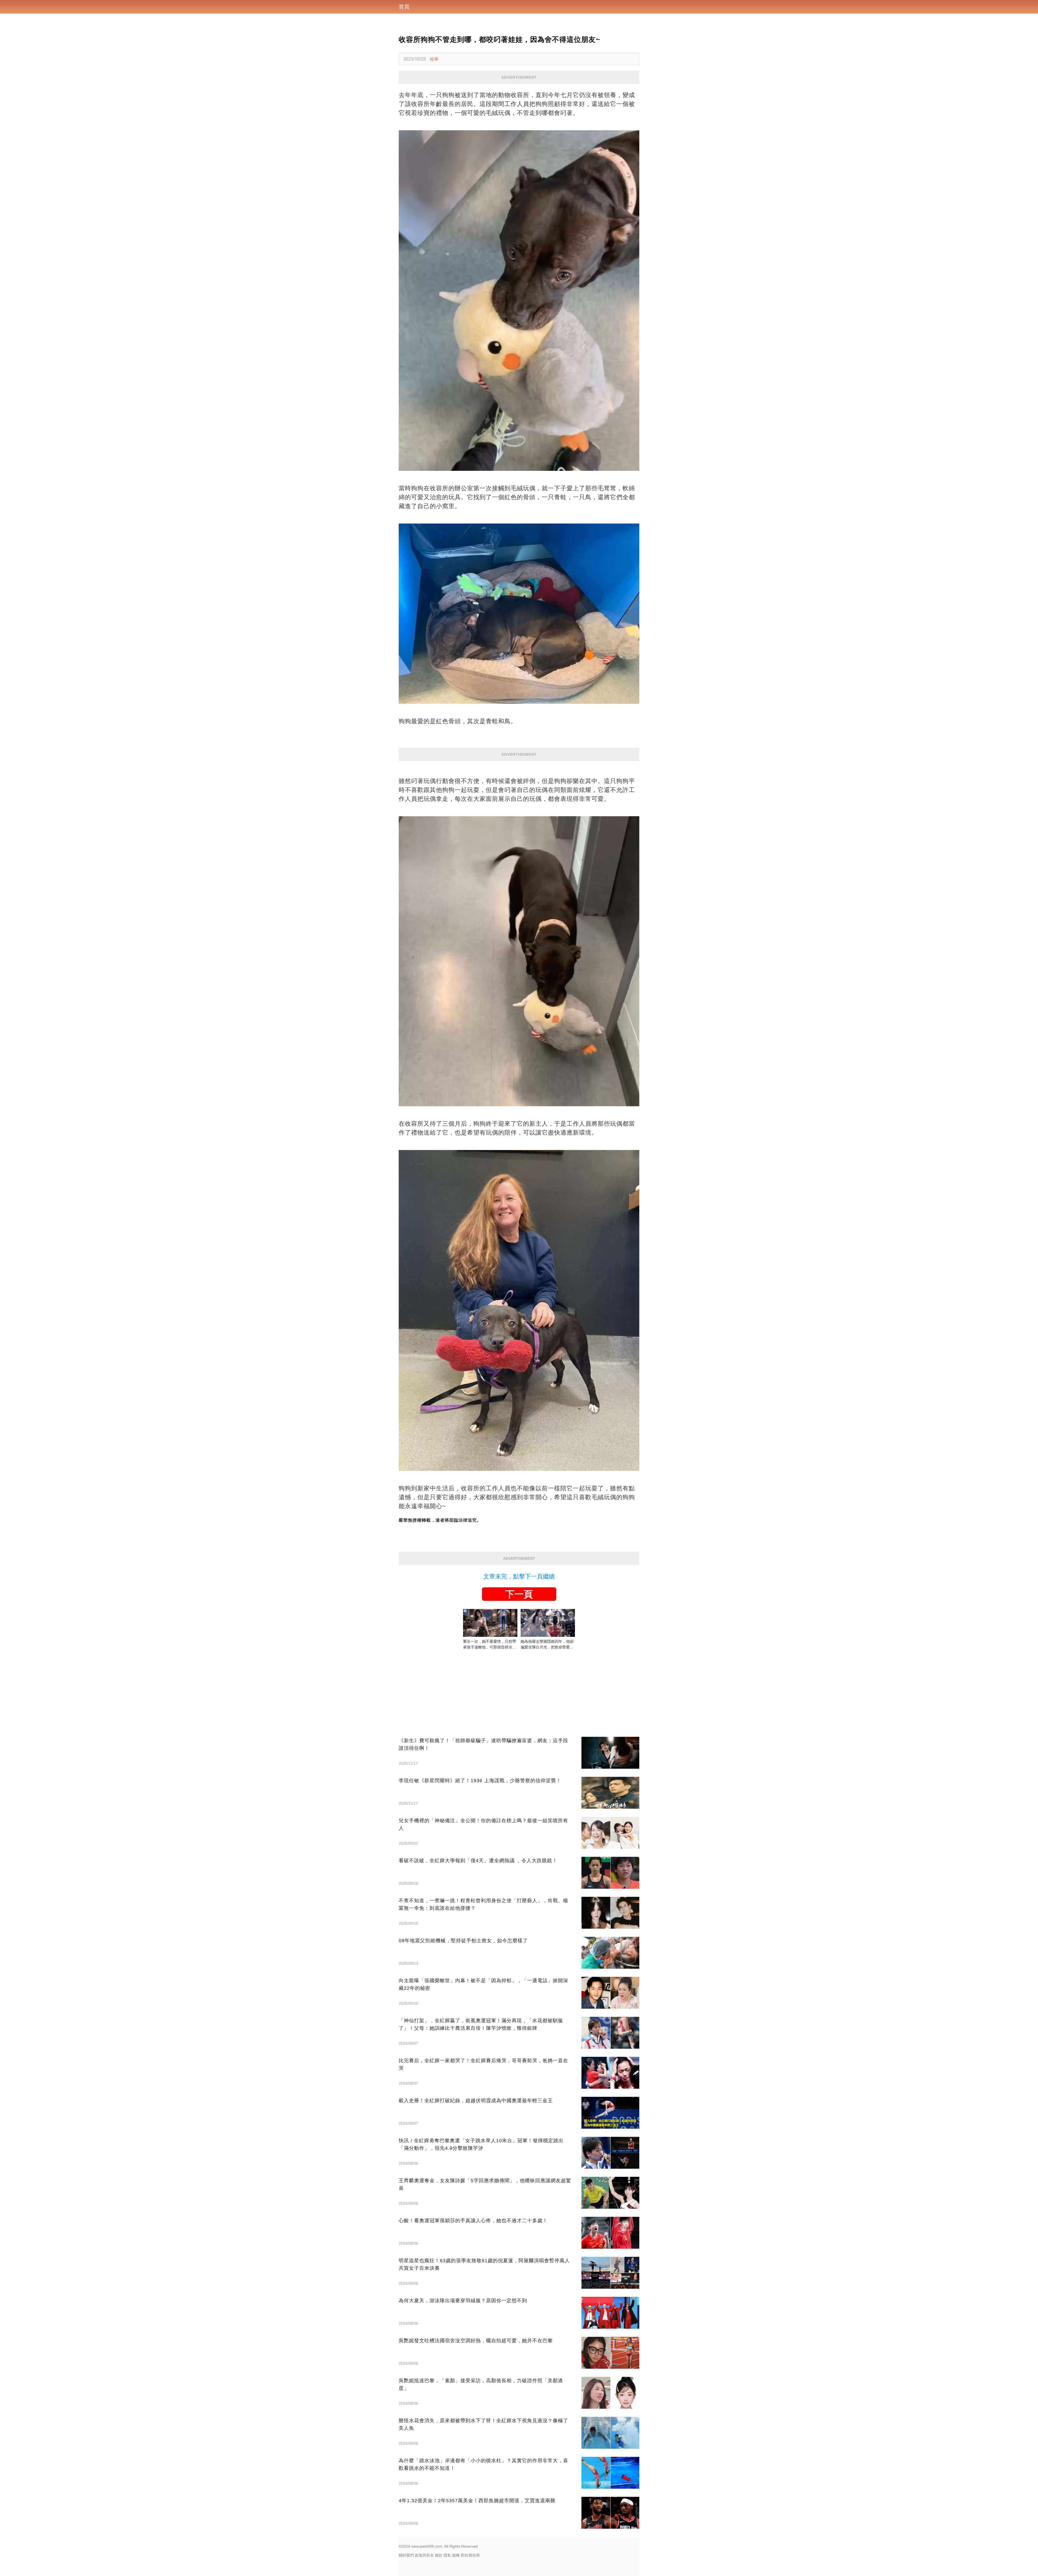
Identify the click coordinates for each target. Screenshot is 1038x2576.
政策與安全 (424, 2555)
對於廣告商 (470, 2555)
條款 (439, 2555)
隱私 (447, 2555)
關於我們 (406, 2555)
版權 (456, 2555)
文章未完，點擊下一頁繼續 (519, 1576)
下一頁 (519, 1594)
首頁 (404, 7)
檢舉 (434, 59)
